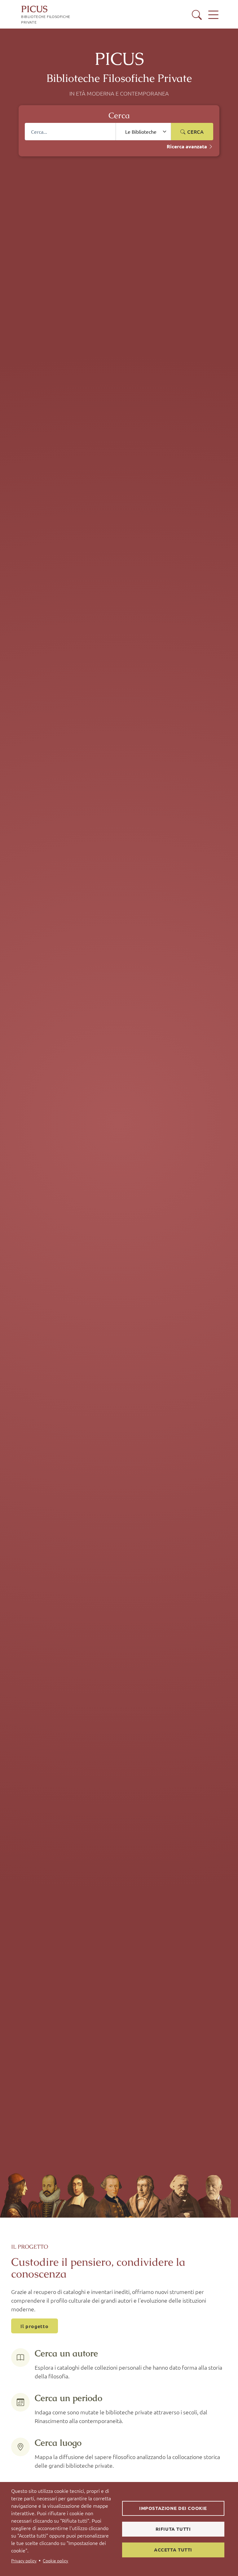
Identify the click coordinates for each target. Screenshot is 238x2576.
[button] (197, 15)
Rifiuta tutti (173, 2529)
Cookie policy (55, 2560)
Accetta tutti (173, 2550)
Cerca (195, 132)
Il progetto (35, 2326)
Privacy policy (24, 2560)
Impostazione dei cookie (173, 2508)
